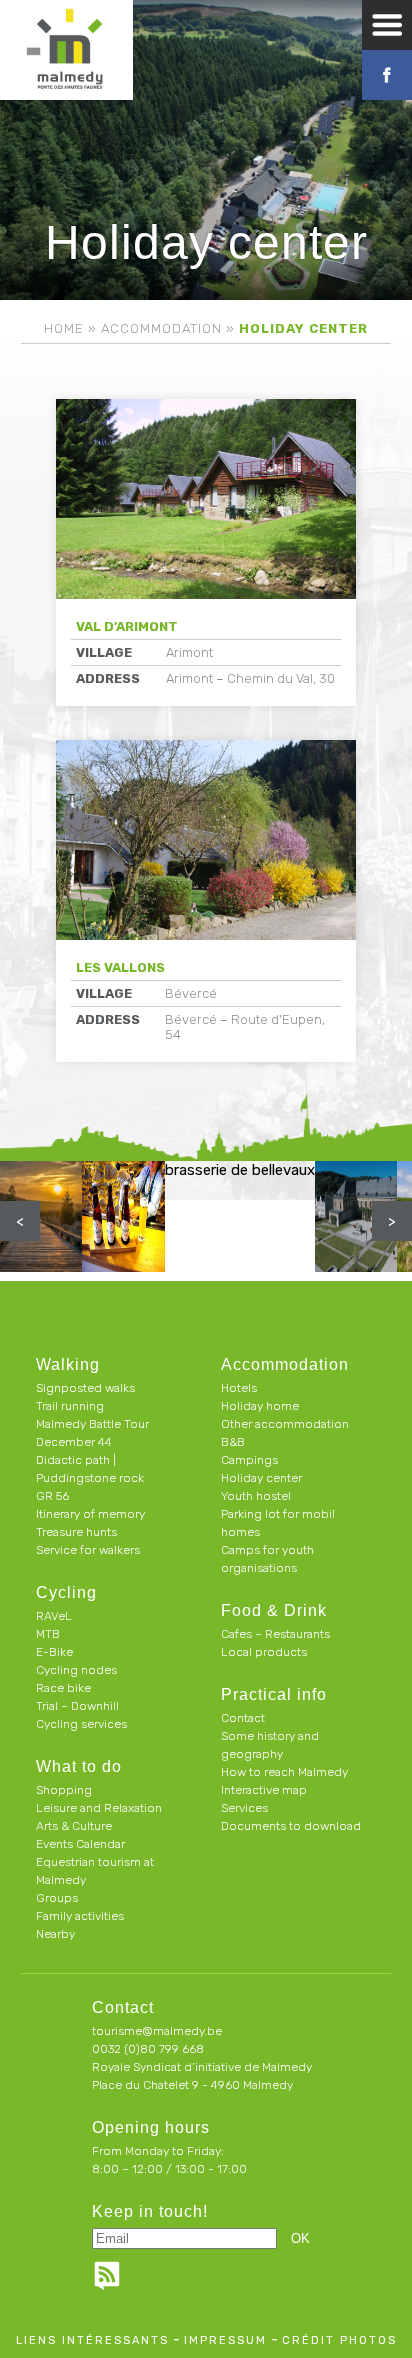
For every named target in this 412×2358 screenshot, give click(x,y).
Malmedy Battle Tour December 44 (92, 1433)
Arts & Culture (74, 1826)
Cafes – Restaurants (275, 1634)
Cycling (66, 1592)
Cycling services (81, 1724)
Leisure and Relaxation (99, 1808)
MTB (48, 1634)
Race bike (63, 1688)
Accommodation (161, 328)
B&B (233, 1442)
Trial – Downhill (77, 1706)
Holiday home (260, 1406)
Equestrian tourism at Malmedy (95, 1871)
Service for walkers (88, 1550)
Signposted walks (85, 1388)
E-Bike (54, 1652)
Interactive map (264, 1790)
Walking (68, 1364)
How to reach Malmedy (284, 1772)
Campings (249, 1460)
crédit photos (339, 2340)
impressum (225, 2340)
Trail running (70, 1406)
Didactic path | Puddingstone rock (90, 1469)
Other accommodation (285, 1424)
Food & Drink (274, 1610)
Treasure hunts (76, 1532)
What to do (79, 1766)
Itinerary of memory (90, 1514)
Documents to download (291, 1826)
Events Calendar (80, 1844)
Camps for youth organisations (267, 1559)
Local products (264, 1652)
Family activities (80, 1916)
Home (64, 328)
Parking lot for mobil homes (278, 1523)
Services (244, 1808)
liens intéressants (92, 2340)
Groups (57, 1898)
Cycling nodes (76, 1670)
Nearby (55, 1934)
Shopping (64, 1790)
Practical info (274, 1694)
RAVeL (54, 1616)
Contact (243, 1718)
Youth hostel (256, 1496)
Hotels (239, 1388)
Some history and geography (270, 1745)
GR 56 (52, 1496)
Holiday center (261, 1478)
